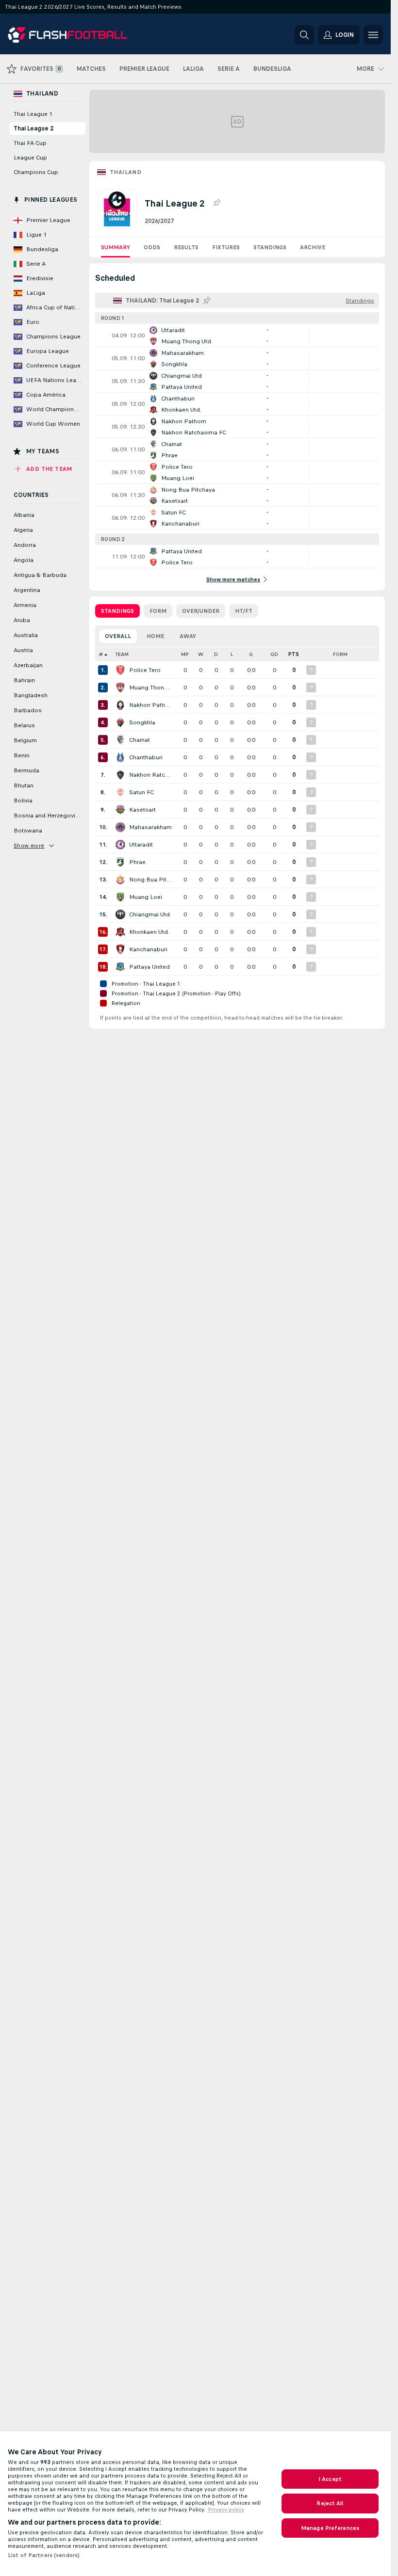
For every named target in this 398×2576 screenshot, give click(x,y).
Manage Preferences (330, 2528)
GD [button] (274, 654)
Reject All (330, 2503)
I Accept (330, 2479)
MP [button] (185, 654)
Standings (270, 247)
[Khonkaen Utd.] (120, 932)
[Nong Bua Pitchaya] (120, 880)
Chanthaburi (146, 757)
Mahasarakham (150, 827)
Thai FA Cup (30, 143)
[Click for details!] (237, 336)
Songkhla (142, 722)
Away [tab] (188, 636)
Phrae (137, 862)
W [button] (201, 654)
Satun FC (141, 792)
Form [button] (340, 654)
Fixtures (226, 247)
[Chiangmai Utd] (120, 914)
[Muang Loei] (120, 897)
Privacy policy (226, 2510)
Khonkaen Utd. (149, 932)
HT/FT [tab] (244, 611)
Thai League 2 (33, 128)
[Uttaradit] (120, 845)
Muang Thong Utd (151, 688)
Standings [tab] (117, 611)
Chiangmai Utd (149, 914)
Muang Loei (146, 897)
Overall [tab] (118, 636)
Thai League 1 (33, 114)
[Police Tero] (120, 670)
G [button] (251, 654)
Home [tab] (155, 636)
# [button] (101, 654)
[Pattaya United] (120, 967)
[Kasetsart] (120, 810)
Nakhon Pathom (151, 705)
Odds (152, 247)
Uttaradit (141, 845)
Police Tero (145, 670)
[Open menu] (373, 35)
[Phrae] (120, 862)
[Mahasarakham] (120, 827)
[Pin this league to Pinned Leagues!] (216, 203)
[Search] (304, 35)
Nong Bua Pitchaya (151, 880)
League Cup (30, 158)
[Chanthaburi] (120, 757)
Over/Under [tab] (201, 611)
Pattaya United (149, 967)
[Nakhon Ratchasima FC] (120, 775)
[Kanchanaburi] (120, 949)
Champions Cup (36, 172)
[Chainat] (120, 740)
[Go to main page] (75, 35)
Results (186, 247)
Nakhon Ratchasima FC (151, 775)
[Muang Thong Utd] (120, 688)
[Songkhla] (120, 722)
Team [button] (122, 654)
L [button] (232, 654)
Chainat (140, 740)
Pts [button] (294, 654)
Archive (313, 247)
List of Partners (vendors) (44, 2555)
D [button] (216, 654)
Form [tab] (158, 611)
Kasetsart (142, 810)
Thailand (125, 172)
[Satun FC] (120, 792)
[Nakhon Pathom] (120, 705)
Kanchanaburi (148, 949)
